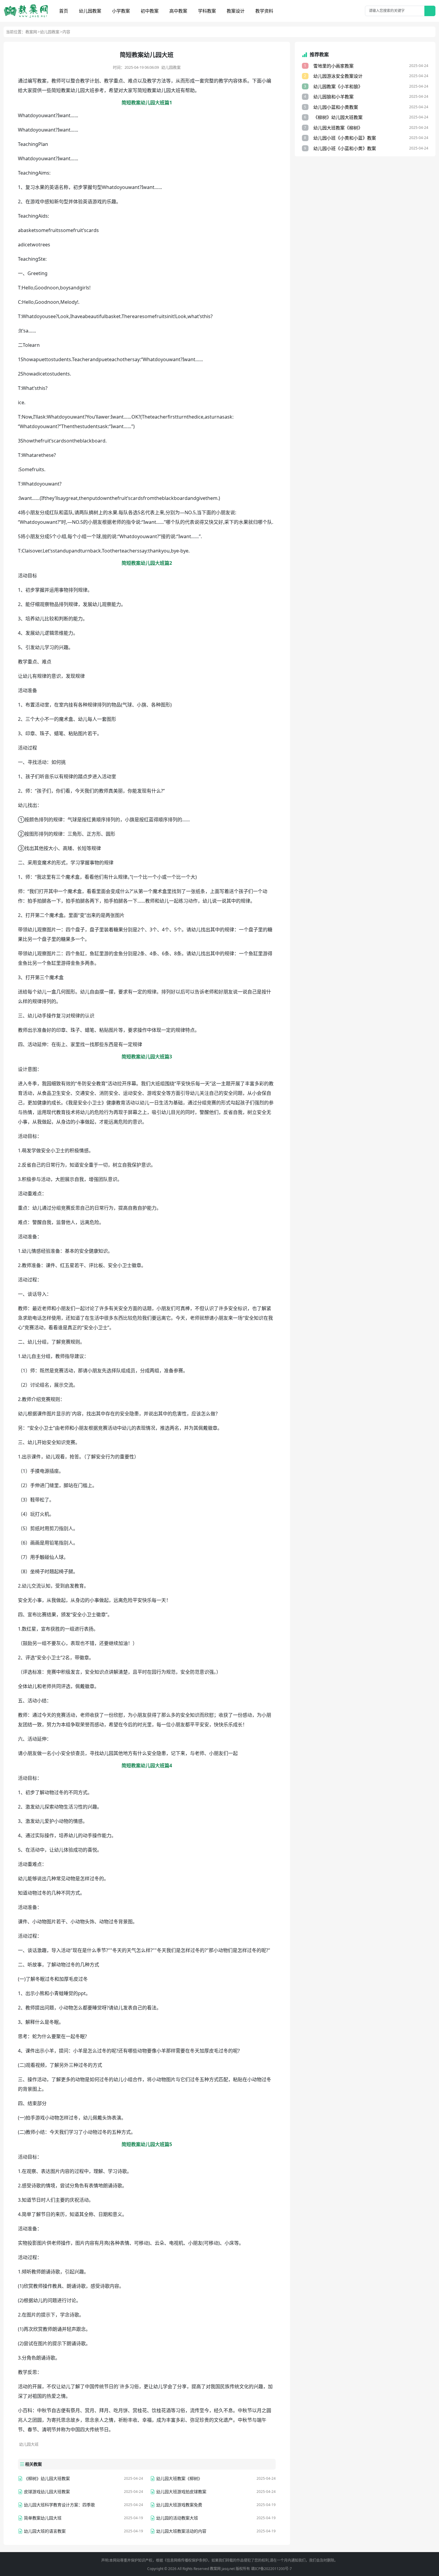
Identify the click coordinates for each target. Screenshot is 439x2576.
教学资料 (264, 11)
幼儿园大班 (29, 2444)
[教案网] (26, 11)
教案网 (31, 32)
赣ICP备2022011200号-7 (271, 2569)
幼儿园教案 (90, 11)
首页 (64, 11)
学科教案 (207, 11)
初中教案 (150, 11)
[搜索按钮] (430, 11)
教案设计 (236, 11)
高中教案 (178, 11)
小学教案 (121, 11)
